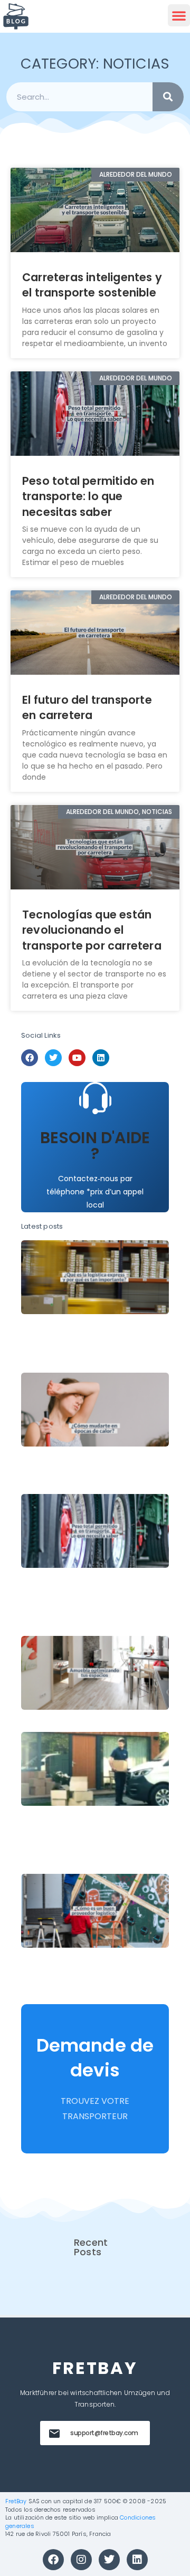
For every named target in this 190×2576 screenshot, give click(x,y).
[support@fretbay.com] (54, 2434)
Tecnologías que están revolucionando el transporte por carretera (92, 930)
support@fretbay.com (104, 2433)
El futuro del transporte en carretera (87, 707)
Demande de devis (95, 2058)
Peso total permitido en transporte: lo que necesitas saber (88, 496)
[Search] (168, 97)
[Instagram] (81, 2560)
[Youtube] (77, 1058)
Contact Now (95, 1173)
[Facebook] (30, 1058)
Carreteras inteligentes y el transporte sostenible (92, 285)
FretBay (16, 2501)
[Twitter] (53, 1058)
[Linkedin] (101, 1058)
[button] (179, 15)
